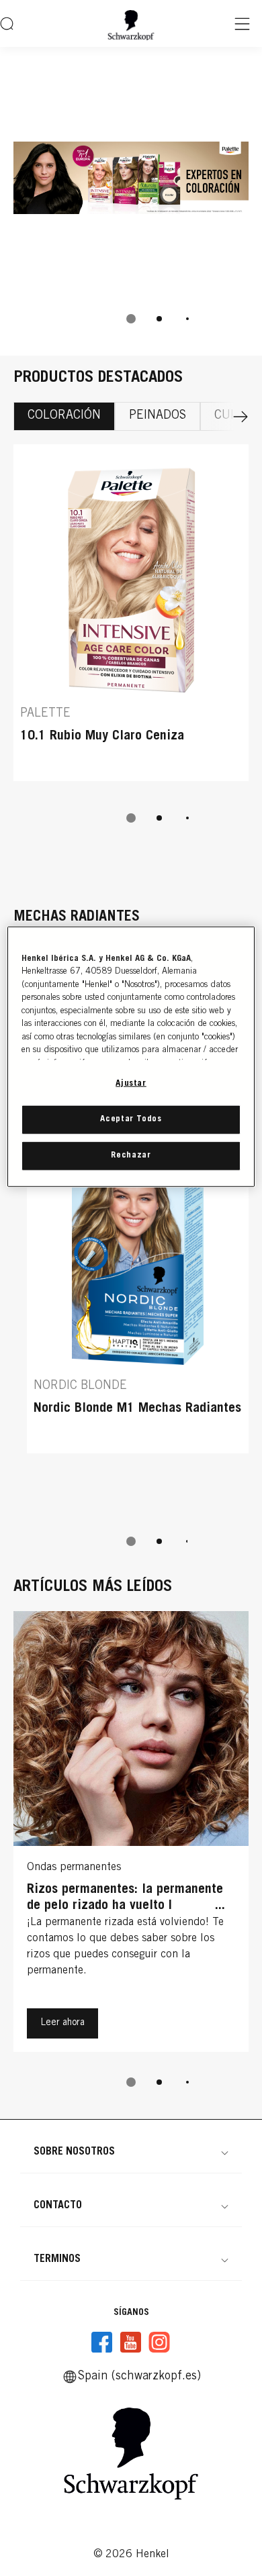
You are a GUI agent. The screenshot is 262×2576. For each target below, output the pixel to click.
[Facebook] (102, 2342)
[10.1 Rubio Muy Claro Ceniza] (131, 619)
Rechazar (131, 1156)
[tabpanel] (131, 650)
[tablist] (131, 319)
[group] (131, 201)
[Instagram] (159, 2342)
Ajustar (131, 1083)
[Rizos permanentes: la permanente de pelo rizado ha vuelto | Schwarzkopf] (131, 1835)
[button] (131, 2152)
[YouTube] (130, 2342)
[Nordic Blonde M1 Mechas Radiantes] (138, 1292)
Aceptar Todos (131, 1120)
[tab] (131, 319)
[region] (131, 1057)
